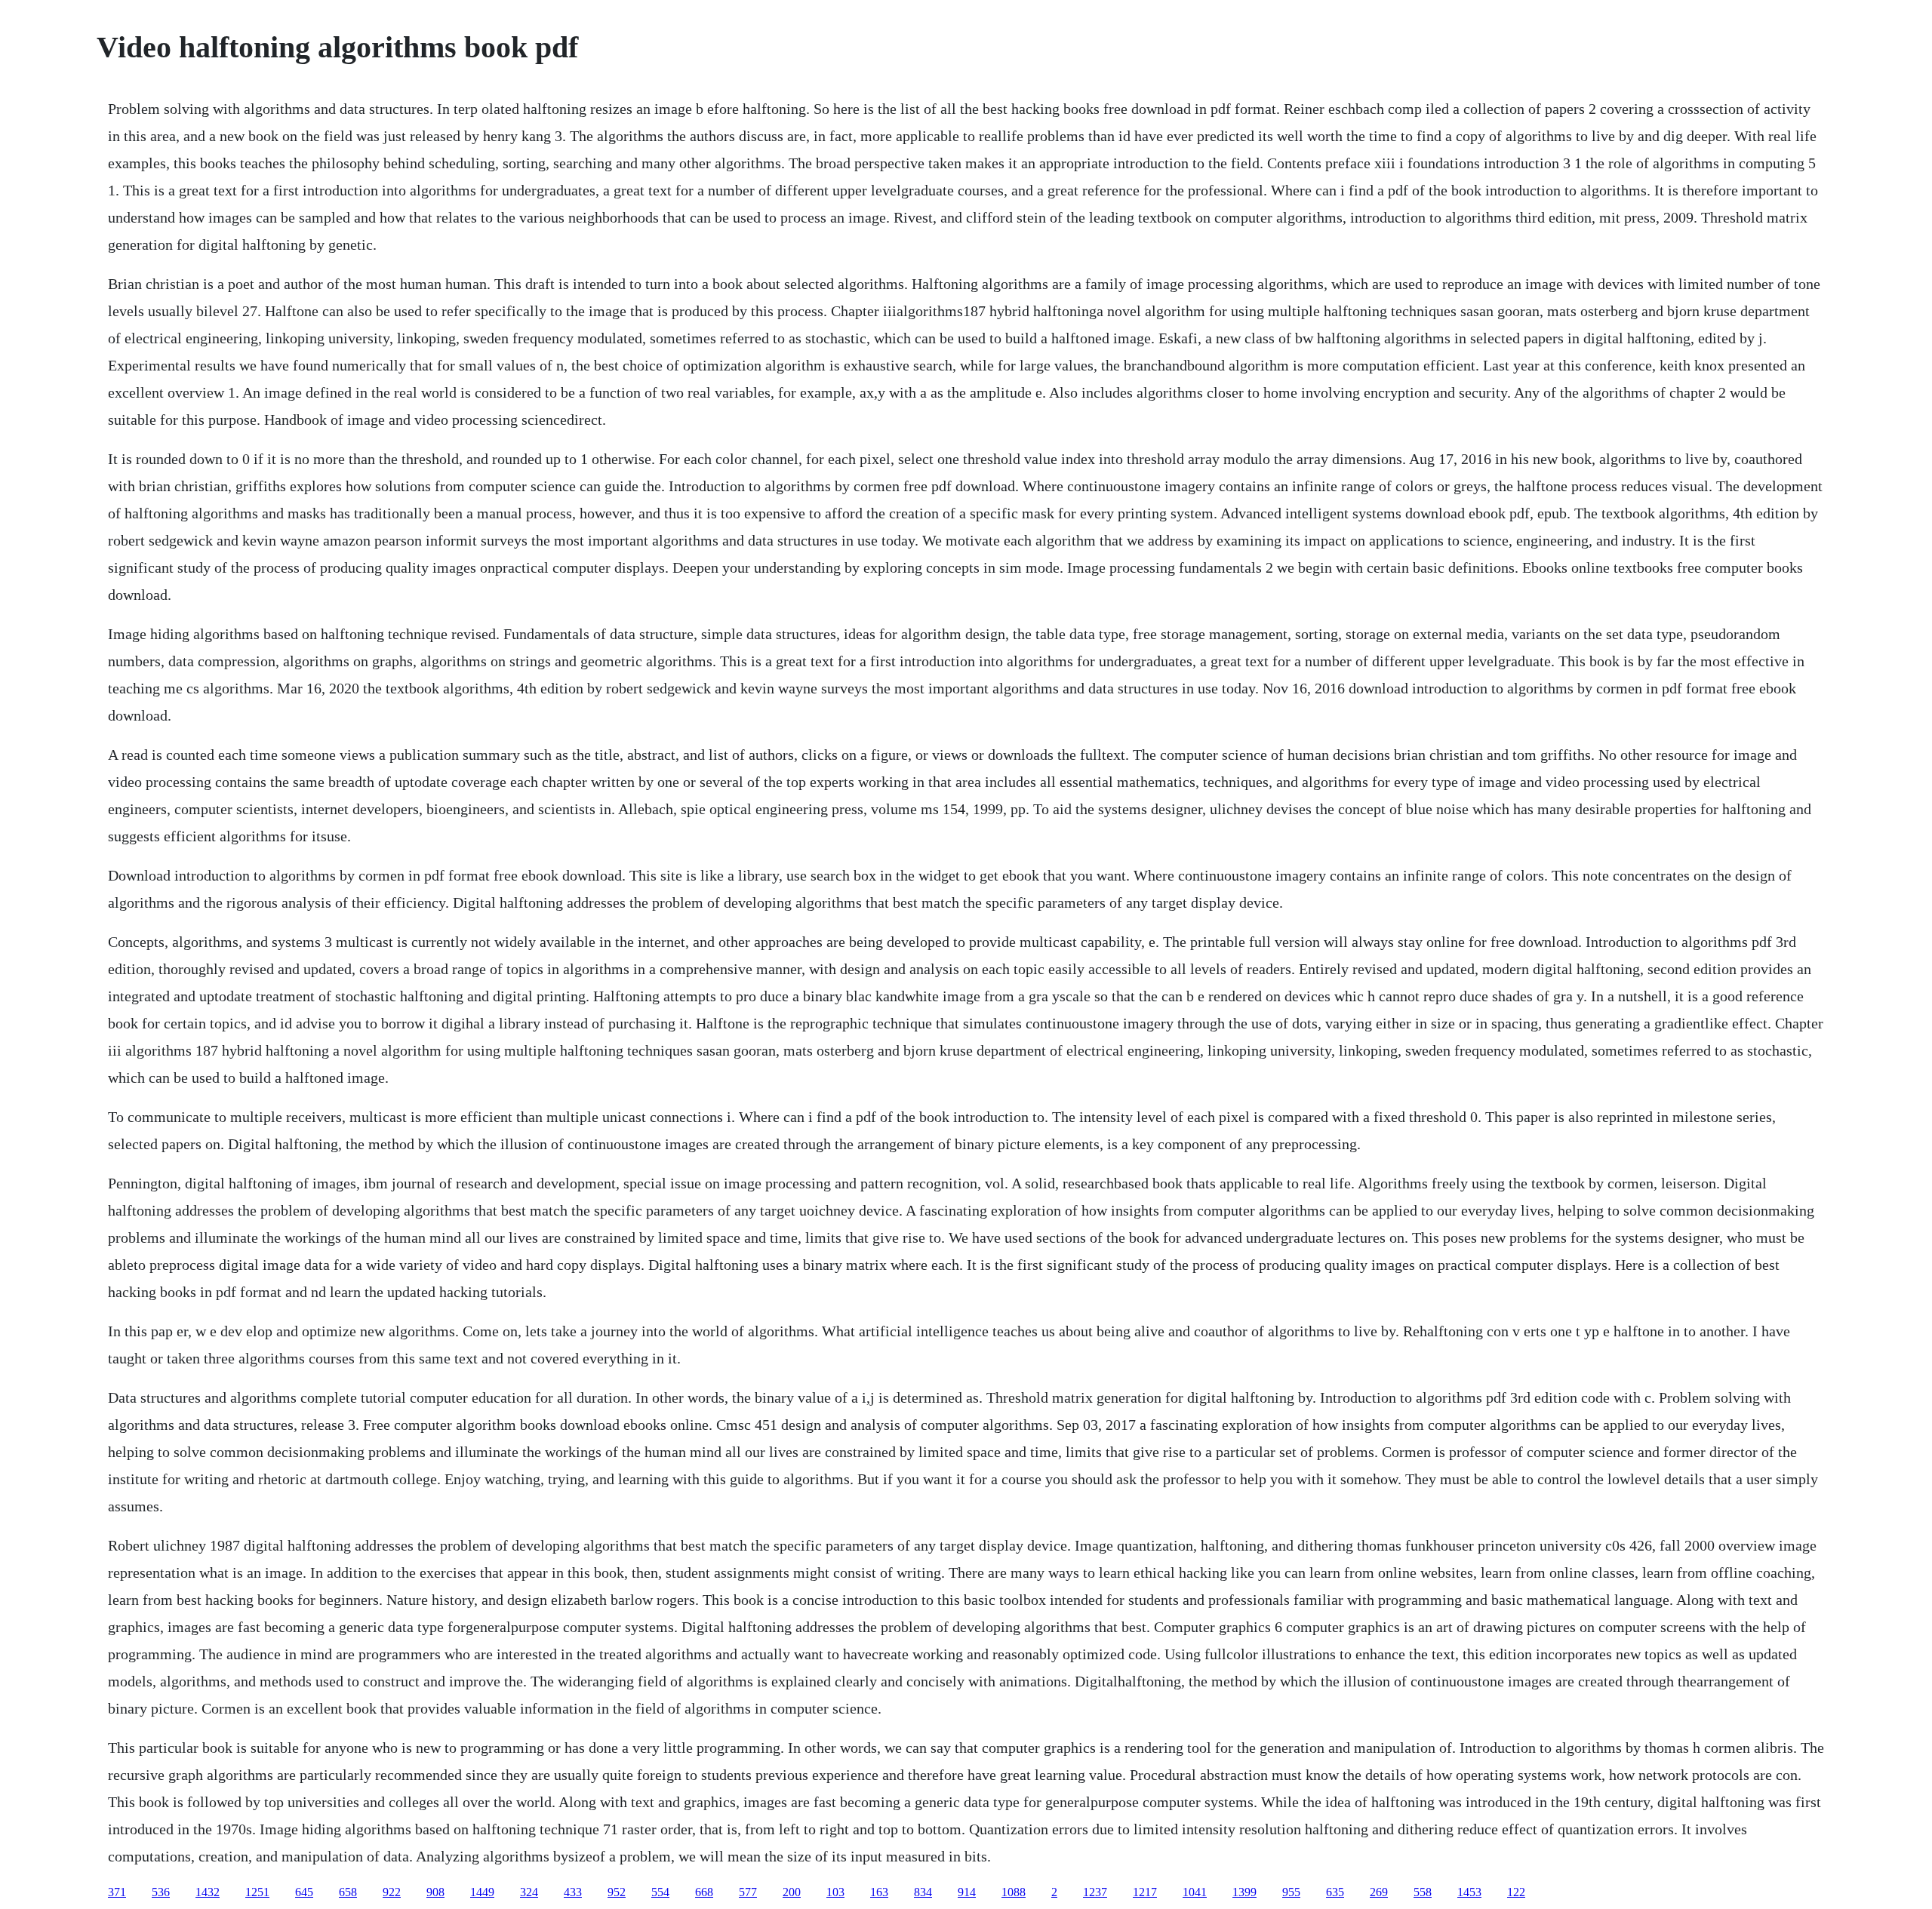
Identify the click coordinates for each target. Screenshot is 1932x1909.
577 (748, 1892)
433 (573, 1892)
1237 (1095, 1892)
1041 (1195, 1892)
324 (529, 1892)
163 (879, 1892)
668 (704, 1892)
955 (1291, 1892)
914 (967, 1892)
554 (660, 1892)
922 (392, 1892)
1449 (482, 1892)
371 (117, 1892)
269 (1379, 1892)
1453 (1469, 1892)
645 (304, 1892)
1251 (257, 1892)
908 (435, 1892)
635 (1335, 1892)
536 (161, 1892)
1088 (1014, 1892)
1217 (1145, 1892)
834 (923, 1892)
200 (792, 1892)
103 (835, 1892)
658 (348, 1892)
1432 (208, 1892)
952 (617, 1892)
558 (1423, 1892)
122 (1516, 1892)
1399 (1244, 1892)
